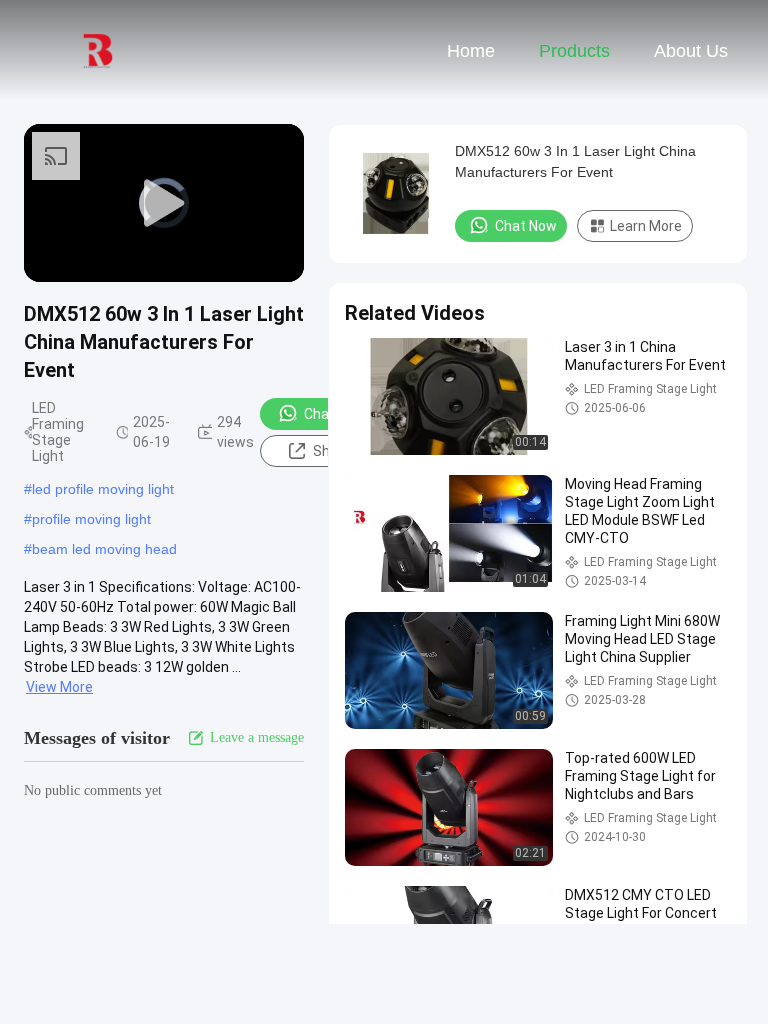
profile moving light (91, 519)
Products (574, 51)
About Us (691, 51)
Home (471, 51)
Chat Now (335, 414)
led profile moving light (103, 489)
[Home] (98, 50)
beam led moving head (104, 549)
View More (59, 687)
